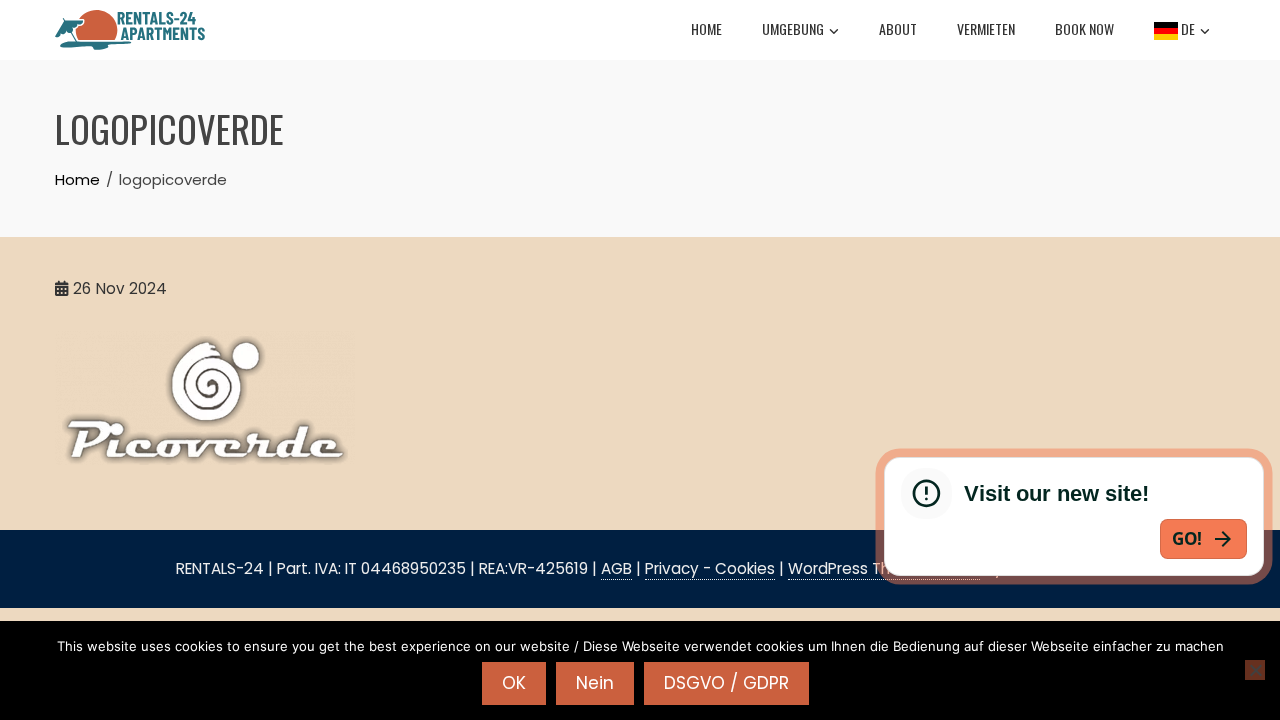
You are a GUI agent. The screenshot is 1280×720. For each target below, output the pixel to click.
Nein (595, 683)
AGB (616, 568)
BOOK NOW (1084, 28)
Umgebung (793, 28)
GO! (1187, 538)
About (898, 28)
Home (706, 28)
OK (514, 683)
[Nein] (1255, 670)
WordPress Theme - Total (884, 568)
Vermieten (986, 28)
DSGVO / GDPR (726, 683)
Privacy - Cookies (710, 568)
